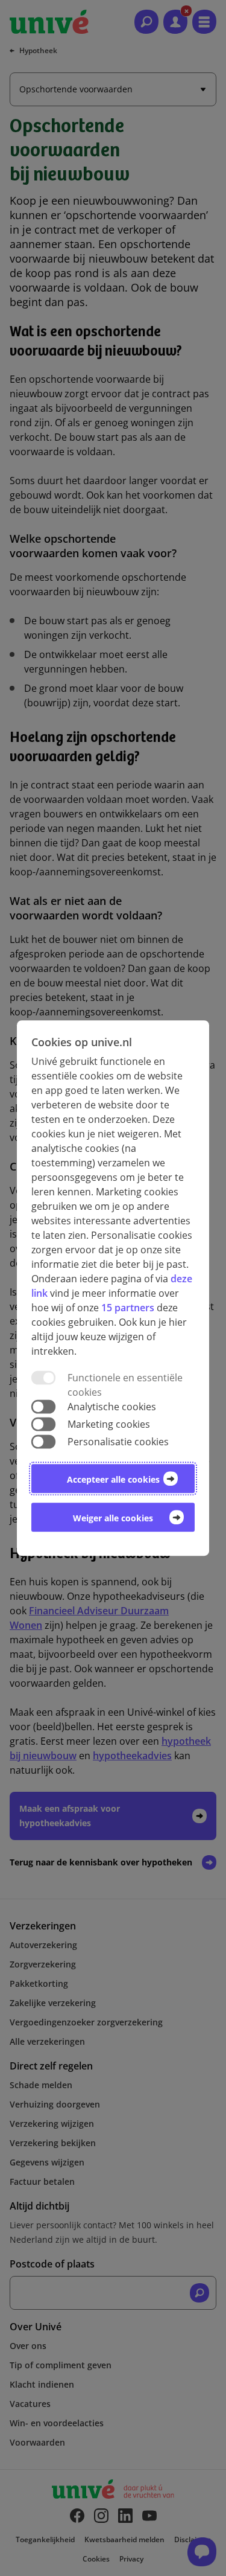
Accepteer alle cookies (113, 1479)
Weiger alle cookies (113, 1518)
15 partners (128, 1308)
